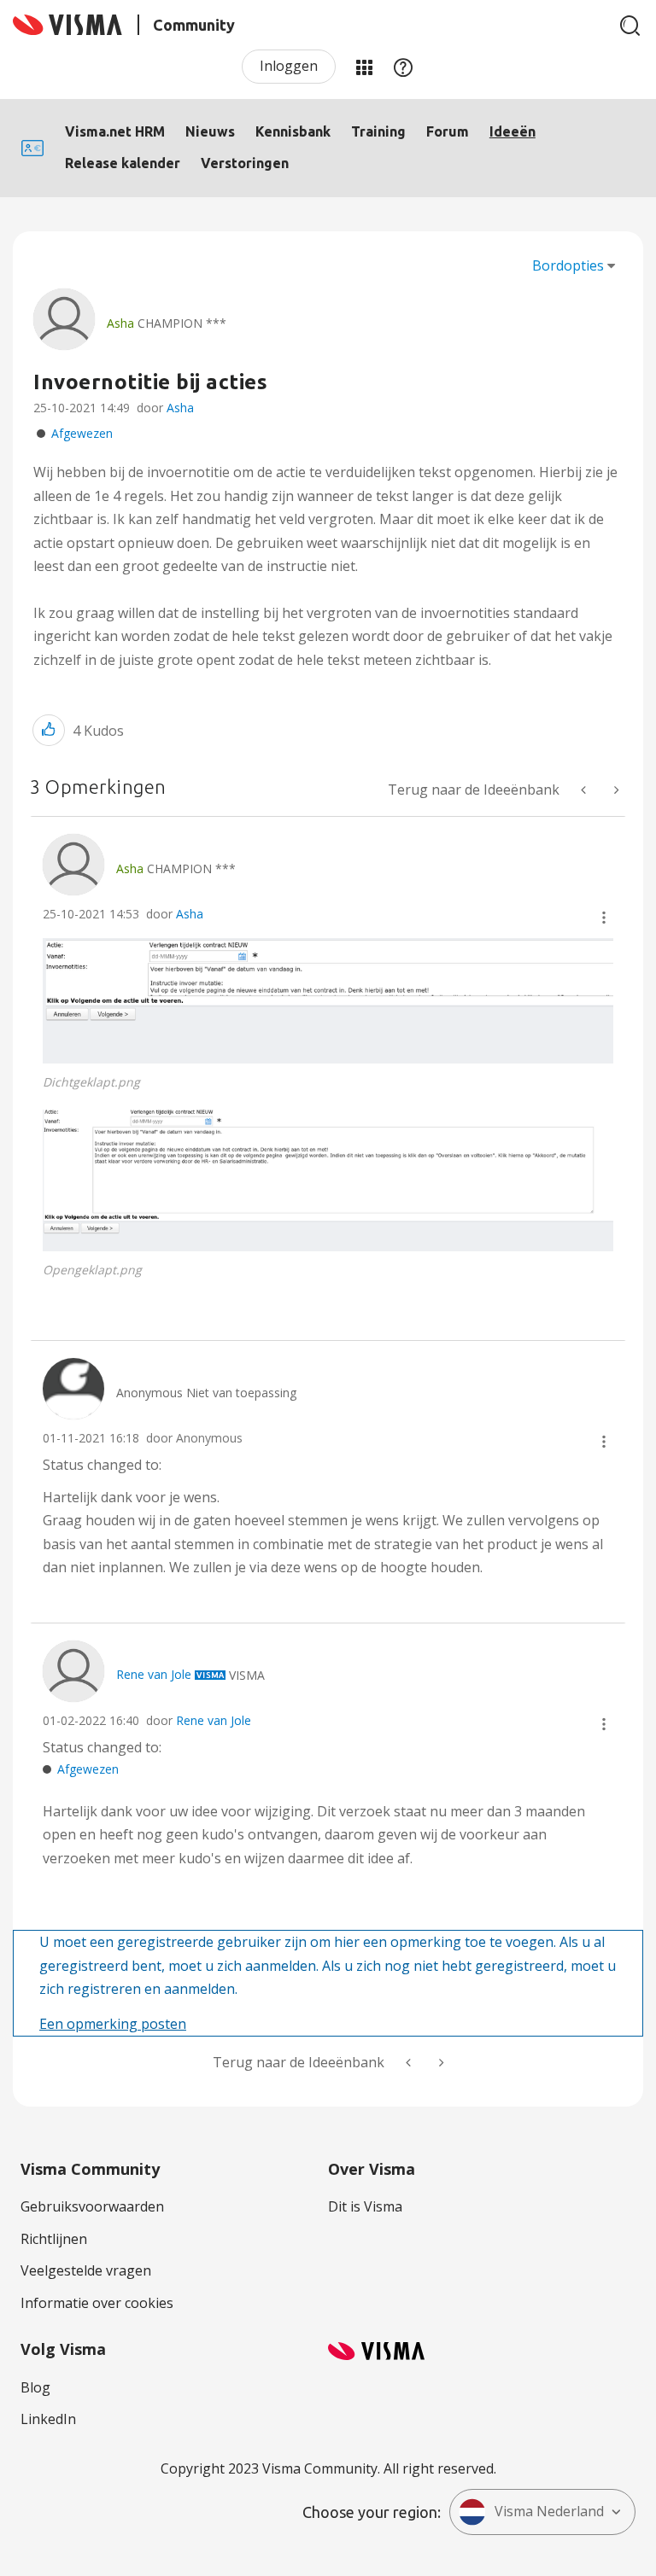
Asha (180, 408)
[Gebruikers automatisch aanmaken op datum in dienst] (615, 790)
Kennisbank (293, 131)
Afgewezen (82, 433)
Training (378, 131)
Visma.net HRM (115, 131)
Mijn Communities (364, 67)
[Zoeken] (630, 26)
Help (403, 67)
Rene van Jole (214, 1720)
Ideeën (512, 131)
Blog (35, 2387)
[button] (49, 730)
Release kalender (123, 163)
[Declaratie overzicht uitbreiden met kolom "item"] (585, 790)
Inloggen (289, 66)
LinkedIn (48, 2419)
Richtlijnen (54, 2239)
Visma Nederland (549, 2511)
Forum (448, 131)
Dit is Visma (365, 2206)
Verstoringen (245, 163)
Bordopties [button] (568, 265)
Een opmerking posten (113, 2024)
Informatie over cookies (97, 2303)
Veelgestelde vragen (86, 2270)
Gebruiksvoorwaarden (92, 2206)
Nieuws (210, 131)
